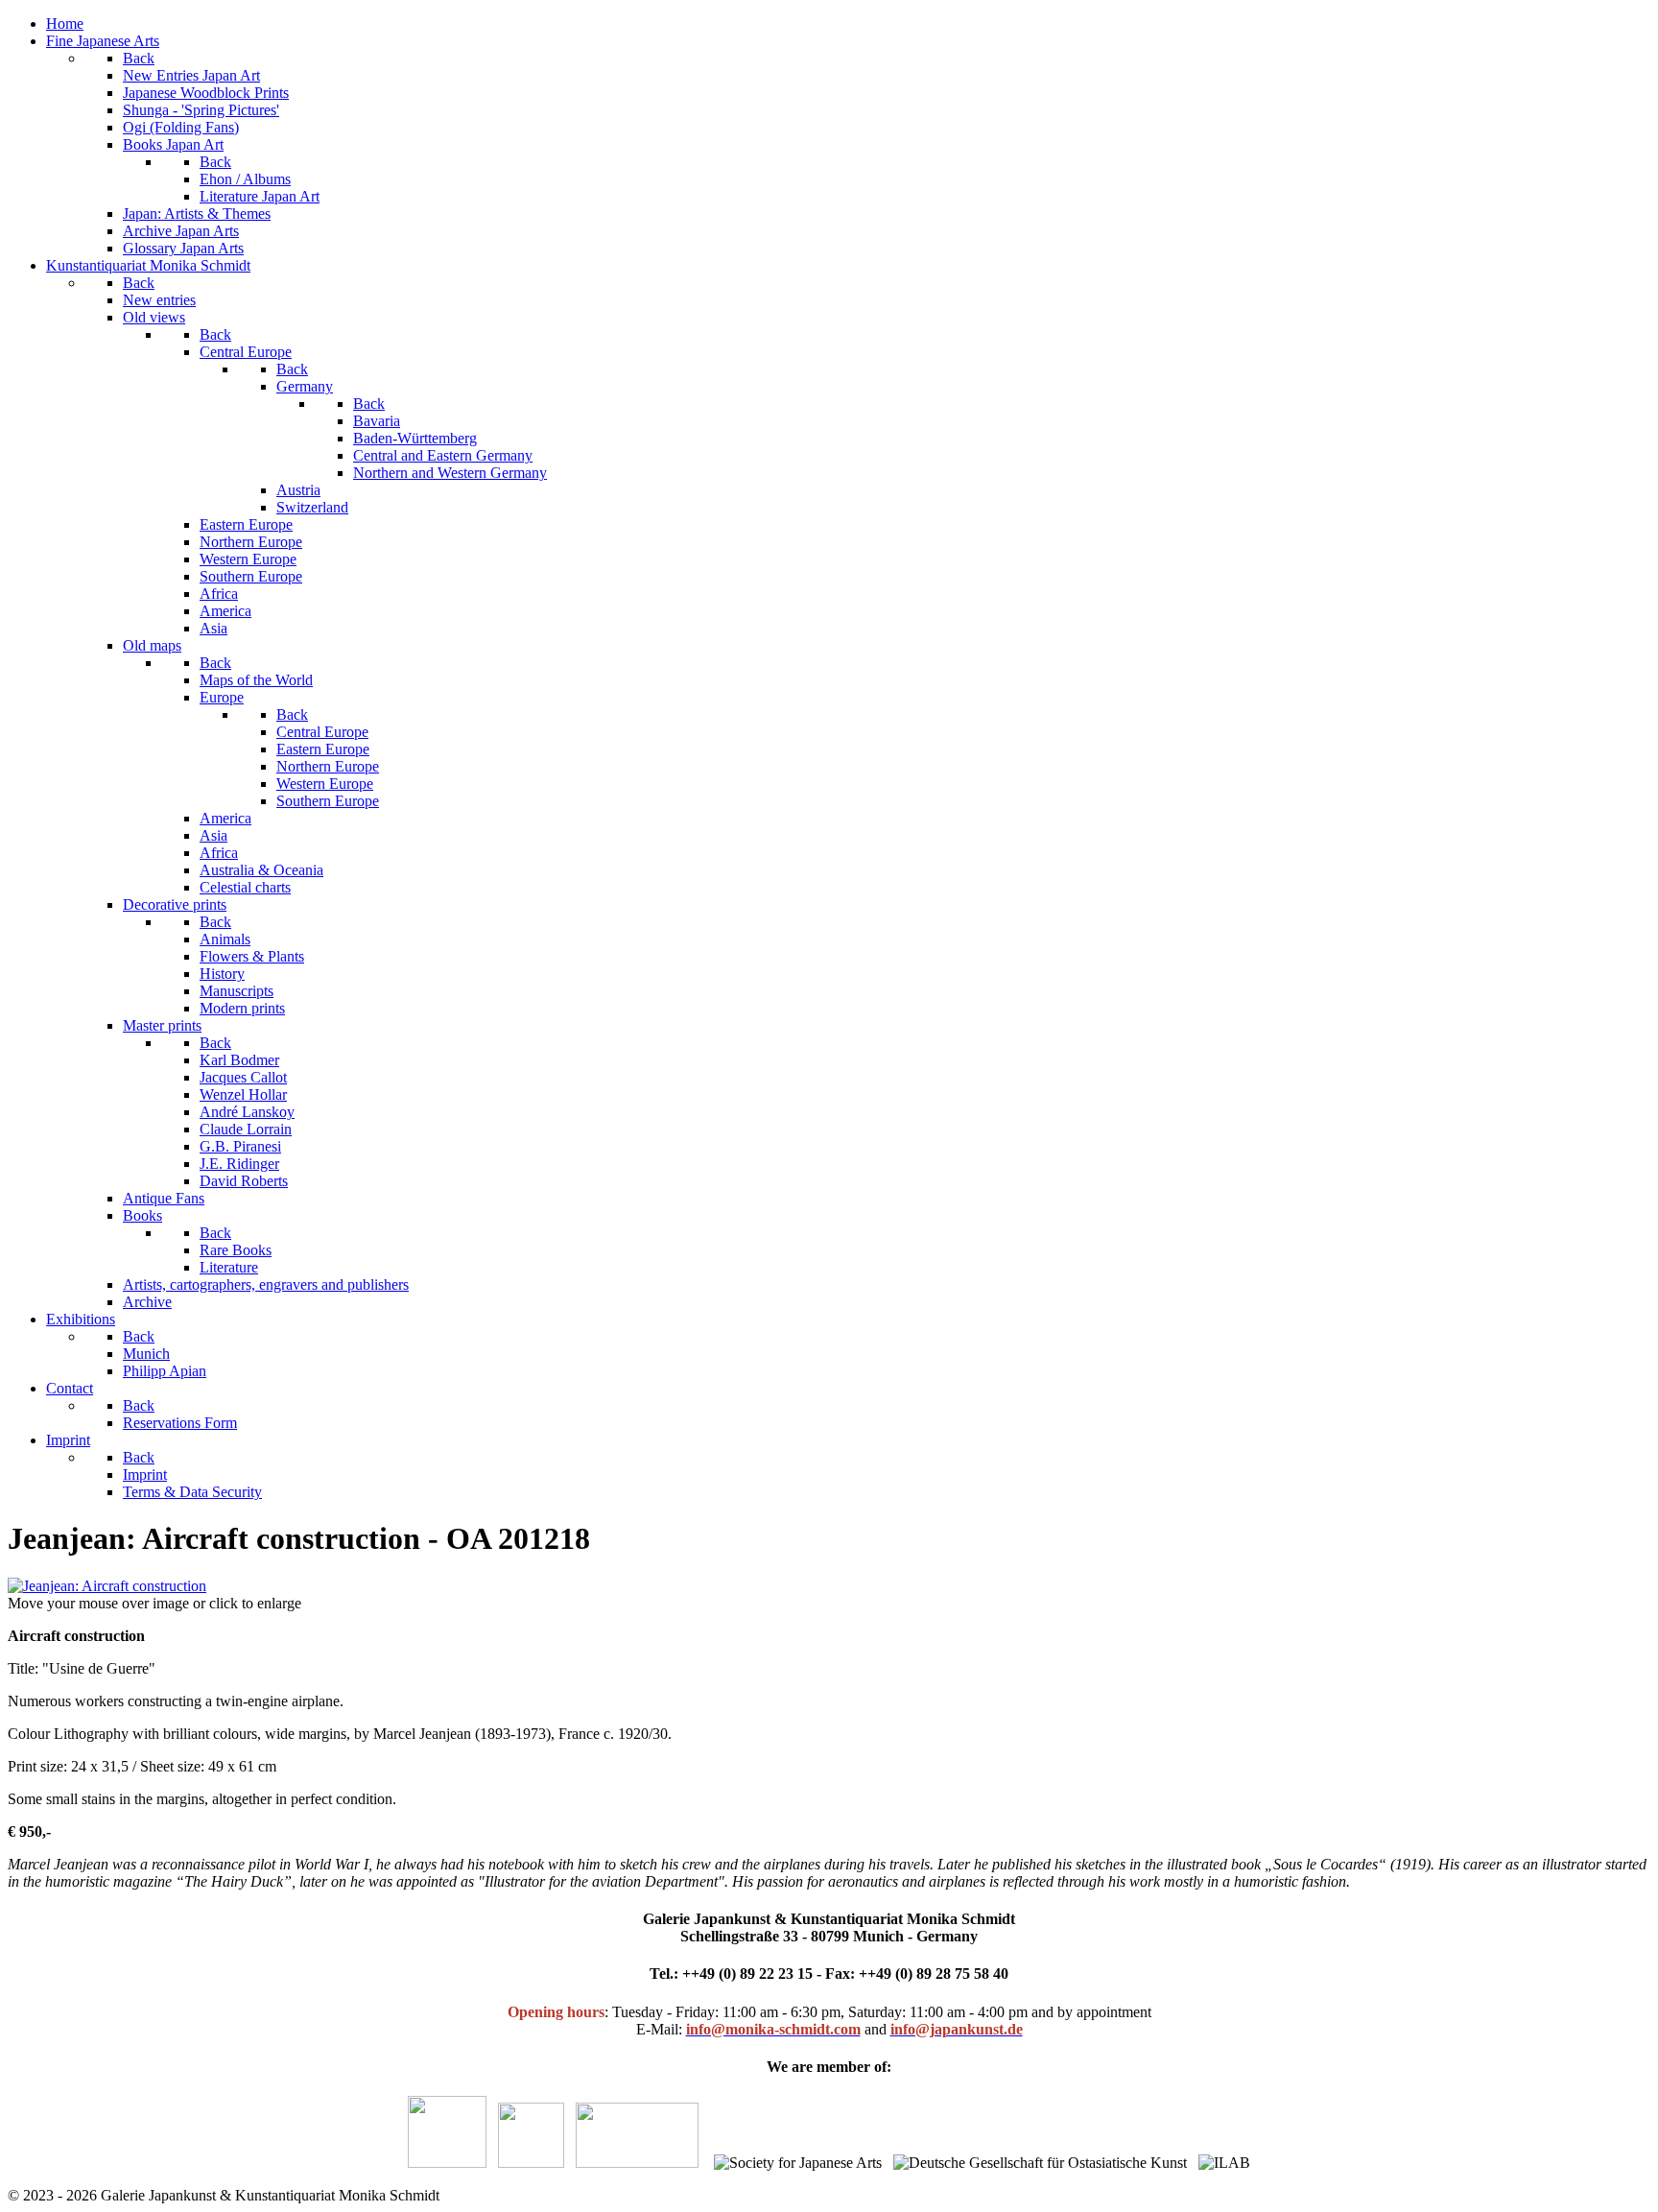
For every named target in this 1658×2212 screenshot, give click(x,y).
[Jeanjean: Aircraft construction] (107, 1586)
